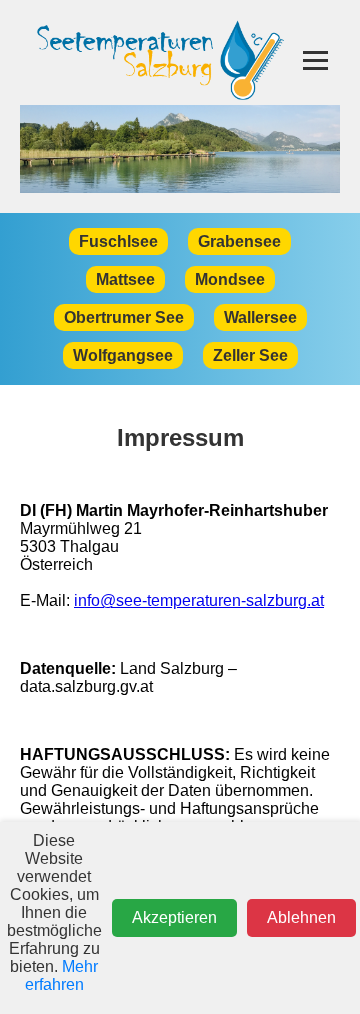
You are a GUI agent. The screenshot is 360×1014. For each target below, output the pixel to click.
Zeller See (250, 355)
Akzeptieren (174, 917)
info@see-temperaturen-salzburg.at (199, 600)
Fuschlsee (118, 241)
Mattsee (125, 279)
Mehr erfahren (62, 975)
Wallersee (260, 317)
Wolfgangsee (123, 355)
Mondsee (230, 279)
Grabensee (239, 241)
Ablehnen (301, 917)
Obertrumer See (124, 317)
